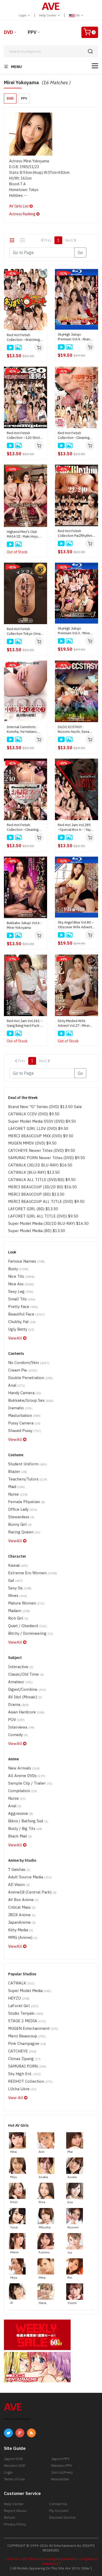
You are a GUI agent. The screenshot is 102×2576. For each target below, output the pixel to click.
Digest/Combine (27, 1689)
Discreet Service (62, 2517)
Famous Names (26, 1261)
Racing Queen (24, 1532)
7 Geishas (19, 1869)
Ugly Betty (21, 1329)
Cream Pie (23, 1370)
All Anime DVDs (27, 1776)
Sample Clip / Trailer (30, 1783)
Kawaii (18, 1565)
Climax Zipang (24, 2059)
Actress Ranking (23, 214)
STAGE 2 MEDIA (27, 2021)
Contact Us (58, 2504)
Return (10, 2517)
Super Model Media (30, 1991)
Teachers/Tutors (28, 1479)
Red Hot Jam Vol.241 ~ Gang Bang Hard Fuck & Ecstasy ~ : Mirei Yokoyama (25, 1023)
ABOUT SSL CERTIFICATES (17, 2419)
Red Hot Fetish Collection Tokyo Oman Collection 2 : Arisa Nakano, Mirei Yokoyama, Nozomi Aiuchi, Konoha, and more (25, 631)
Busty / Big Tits (25, 1828)
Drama (18, 1704)
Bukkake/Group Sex (31, 1400)
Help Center (48, 15)
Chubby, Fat (22, 1322)
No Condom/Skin (29, 1363)
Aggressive (21, 1813)
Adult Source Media (30, 1877)
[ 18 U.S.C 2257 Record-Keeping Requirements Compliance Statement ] (51, 2561)
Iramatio (20, 1408)
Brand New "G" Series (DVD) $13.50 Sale (45, 1107)
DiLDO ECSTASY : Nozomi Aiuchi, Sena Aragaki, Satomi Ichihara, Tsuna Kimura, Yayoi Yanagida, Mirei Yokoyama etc (75, 729)
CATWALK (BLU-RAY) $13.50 (34, 1172)
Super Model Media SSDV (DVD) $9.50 (42, 1121)
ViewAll (16, 1338)
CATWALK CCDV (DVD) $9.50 (34, 1114)
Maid (16, 1487)
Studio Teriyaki (26, 2013)
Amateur (20, 1682)
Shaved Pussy (25, 1431)
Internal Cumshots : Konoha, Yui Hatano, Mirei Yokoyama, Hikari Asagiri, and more (24, 729)
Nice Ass (21, 1284)
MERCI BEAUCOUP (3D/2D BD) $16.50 (42, 1187)
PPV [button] (24, 98)
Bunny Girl (20, 1524)
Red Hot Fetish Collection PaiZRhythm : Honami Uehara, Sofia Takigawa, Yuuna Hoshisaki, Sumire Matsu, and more (76, 533)
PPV (32, 32)
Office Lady (23, 1509)
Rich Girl (18, 1618)
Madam (19, 1611)
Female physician (27, 1502)
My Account (59, 2511)
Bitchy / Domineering (31, 1633)
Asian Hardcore (26, 1712)
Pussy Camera (24, 1423)
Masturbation (24, 1415)
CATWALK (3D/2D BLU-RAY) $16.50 (40, 1165)
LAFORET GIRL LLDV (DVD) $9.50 (38, 1129)
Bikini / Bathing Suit (28, 1821)
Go (80, 253)
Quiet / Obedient (27, 1626)
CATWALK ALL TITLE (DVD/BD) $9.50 (42, 1180)
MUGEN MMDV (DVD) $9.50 (32, 1143)
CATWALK (21, 1983)
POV (16, 1720)
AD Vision (19, 1885)
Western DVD (15, 2466)
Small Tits (22, 1299)
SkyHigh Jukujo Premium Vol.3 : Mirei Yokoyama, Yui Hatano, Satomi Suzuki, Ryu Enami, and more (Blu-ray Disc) (75, 631)
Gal (15, 1580)
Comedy (18, 1735)
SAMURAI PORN (27, 2066)
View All (16, 2098)
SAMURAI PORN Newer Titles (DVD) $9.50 (47, 1158)
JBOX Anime (22, 1915)
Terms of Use (14, 2479)
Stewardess (21, 1517)
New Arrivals (24, 1768)
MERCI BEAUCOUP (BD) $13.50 (36, 1194)
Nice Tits (21, 1276)
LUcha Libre (22, 2089)
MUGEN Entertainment (33, 2028)
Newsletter (60, 2479)
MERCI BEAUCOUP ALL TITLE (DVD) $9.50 (46, 1201)
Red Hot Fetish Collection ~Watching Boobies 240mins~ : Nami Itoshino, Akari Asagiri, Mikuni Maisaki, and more (24, 337)
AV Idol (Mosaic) (25, 1697)
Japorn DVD (13, 2459)
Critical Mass (22, 1907)
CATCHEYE (22, 2051)
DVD (8, 32)
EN (78, 15)
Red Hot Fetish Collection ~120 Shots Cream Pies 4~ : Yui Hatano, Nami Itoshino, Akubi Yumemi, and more (24, 435)
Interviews (21, 1727)
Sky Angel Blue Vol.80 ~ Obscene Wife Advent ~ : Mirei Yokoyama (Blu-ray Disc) (76, 925)
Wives (18, 1596)
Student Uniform (28, 1464)
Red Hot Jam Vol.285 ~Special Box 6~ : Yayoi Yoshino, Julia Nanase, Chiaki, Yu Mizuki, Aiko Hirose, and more (76, 827)
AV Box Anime (23, 1900)
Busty (18, 1269)
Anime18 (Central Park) (32, 1892)
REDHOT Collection (30, 2081)
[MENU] (95, 66)
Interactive (21, 1667)
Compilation (22, 1791)
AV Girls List (19, 206)
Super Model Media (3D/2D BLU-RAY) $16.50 (48, 1223)
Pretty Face (23, 1307)
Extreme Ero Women (33, 1573)
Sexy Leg (21, 1291)
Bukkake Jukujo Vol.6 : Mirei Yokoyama (24, 925)
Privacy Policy (15, 2524)
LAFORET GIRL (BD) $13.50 (33, 1209)
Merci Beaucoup (27, 2036)
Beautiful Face (26, 1314)
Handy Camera (25, 1393)
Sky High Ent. (24, 2074)
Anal (17, 1385)
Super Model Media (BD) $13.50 (37, 1231)
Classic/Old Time (26, 1674)
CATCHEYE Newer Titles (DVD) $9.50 (42, 1150)
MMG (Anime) (23, 1937)
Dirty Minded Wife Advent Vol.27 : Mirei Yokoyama (74, 1023)
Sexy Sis (20, 1588)
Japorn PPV (60, 2459)
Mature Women (26, 1603)
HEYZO (19, 1998)
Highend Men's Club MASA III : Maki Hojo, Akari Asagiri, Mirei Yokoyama (23, 534)
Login (23, 15)
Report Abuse (15, 2511)
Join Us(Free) (62, 2472)
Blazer (18, 1471)
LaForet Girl (23, 2006)
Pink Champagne (27, 2043)
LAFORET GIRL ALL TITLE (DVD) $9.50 (43, 1216)
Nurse (18, 1494)
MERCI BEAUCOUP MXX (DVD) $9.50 (41, 1136)
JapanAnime (22, 1922)
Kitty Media (21, 1930)
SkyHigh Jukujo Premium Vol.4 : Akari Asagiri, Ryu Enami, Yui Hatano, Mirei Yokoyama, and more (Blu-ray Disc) (75, 337)
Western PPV (61, 2466)
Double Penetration (30, 1378)
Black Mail (20, 1836)
